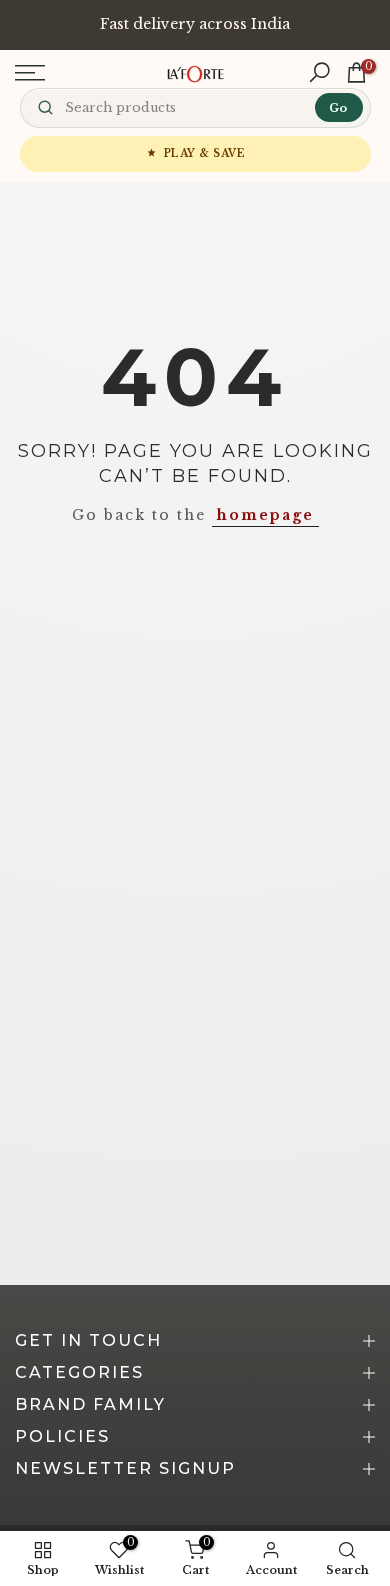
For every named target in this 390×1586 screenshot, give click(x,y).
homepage (265, 515)
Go (338, 108)
